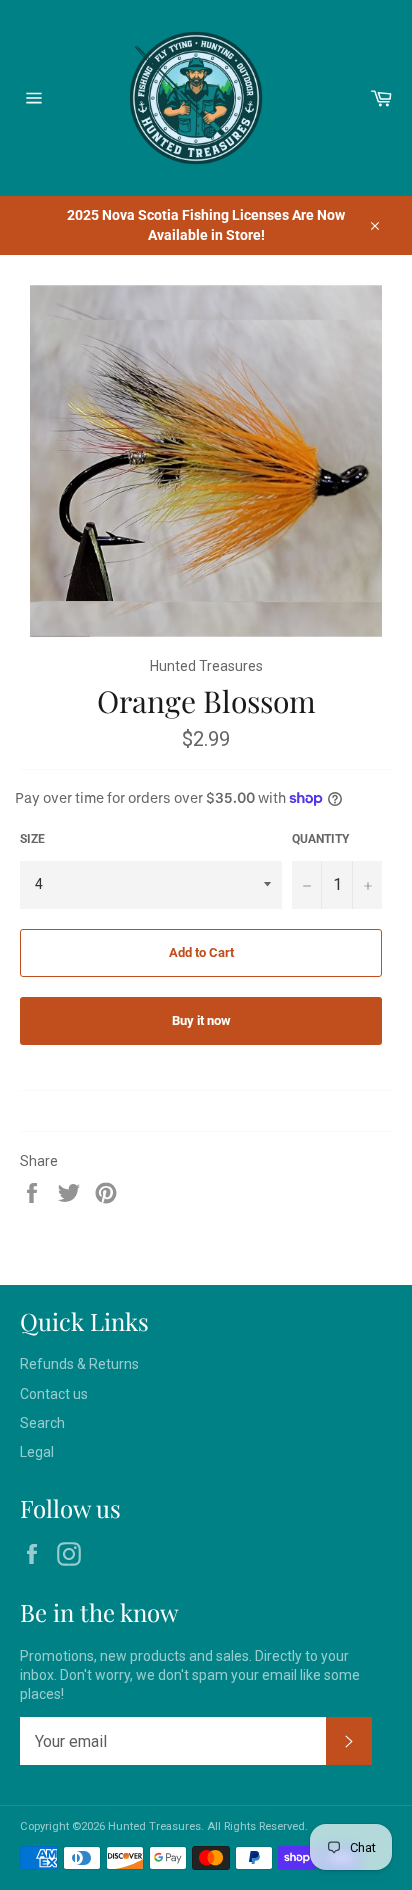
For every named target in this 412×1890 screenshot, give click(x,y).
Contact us (54, 1394)
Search (42, 1423)
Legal (37, 1452)
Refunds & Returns (79, 1364)
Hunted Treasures (154, 1826)
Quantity (320, 839)
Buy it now (201, 1020)
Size (32, 839)
